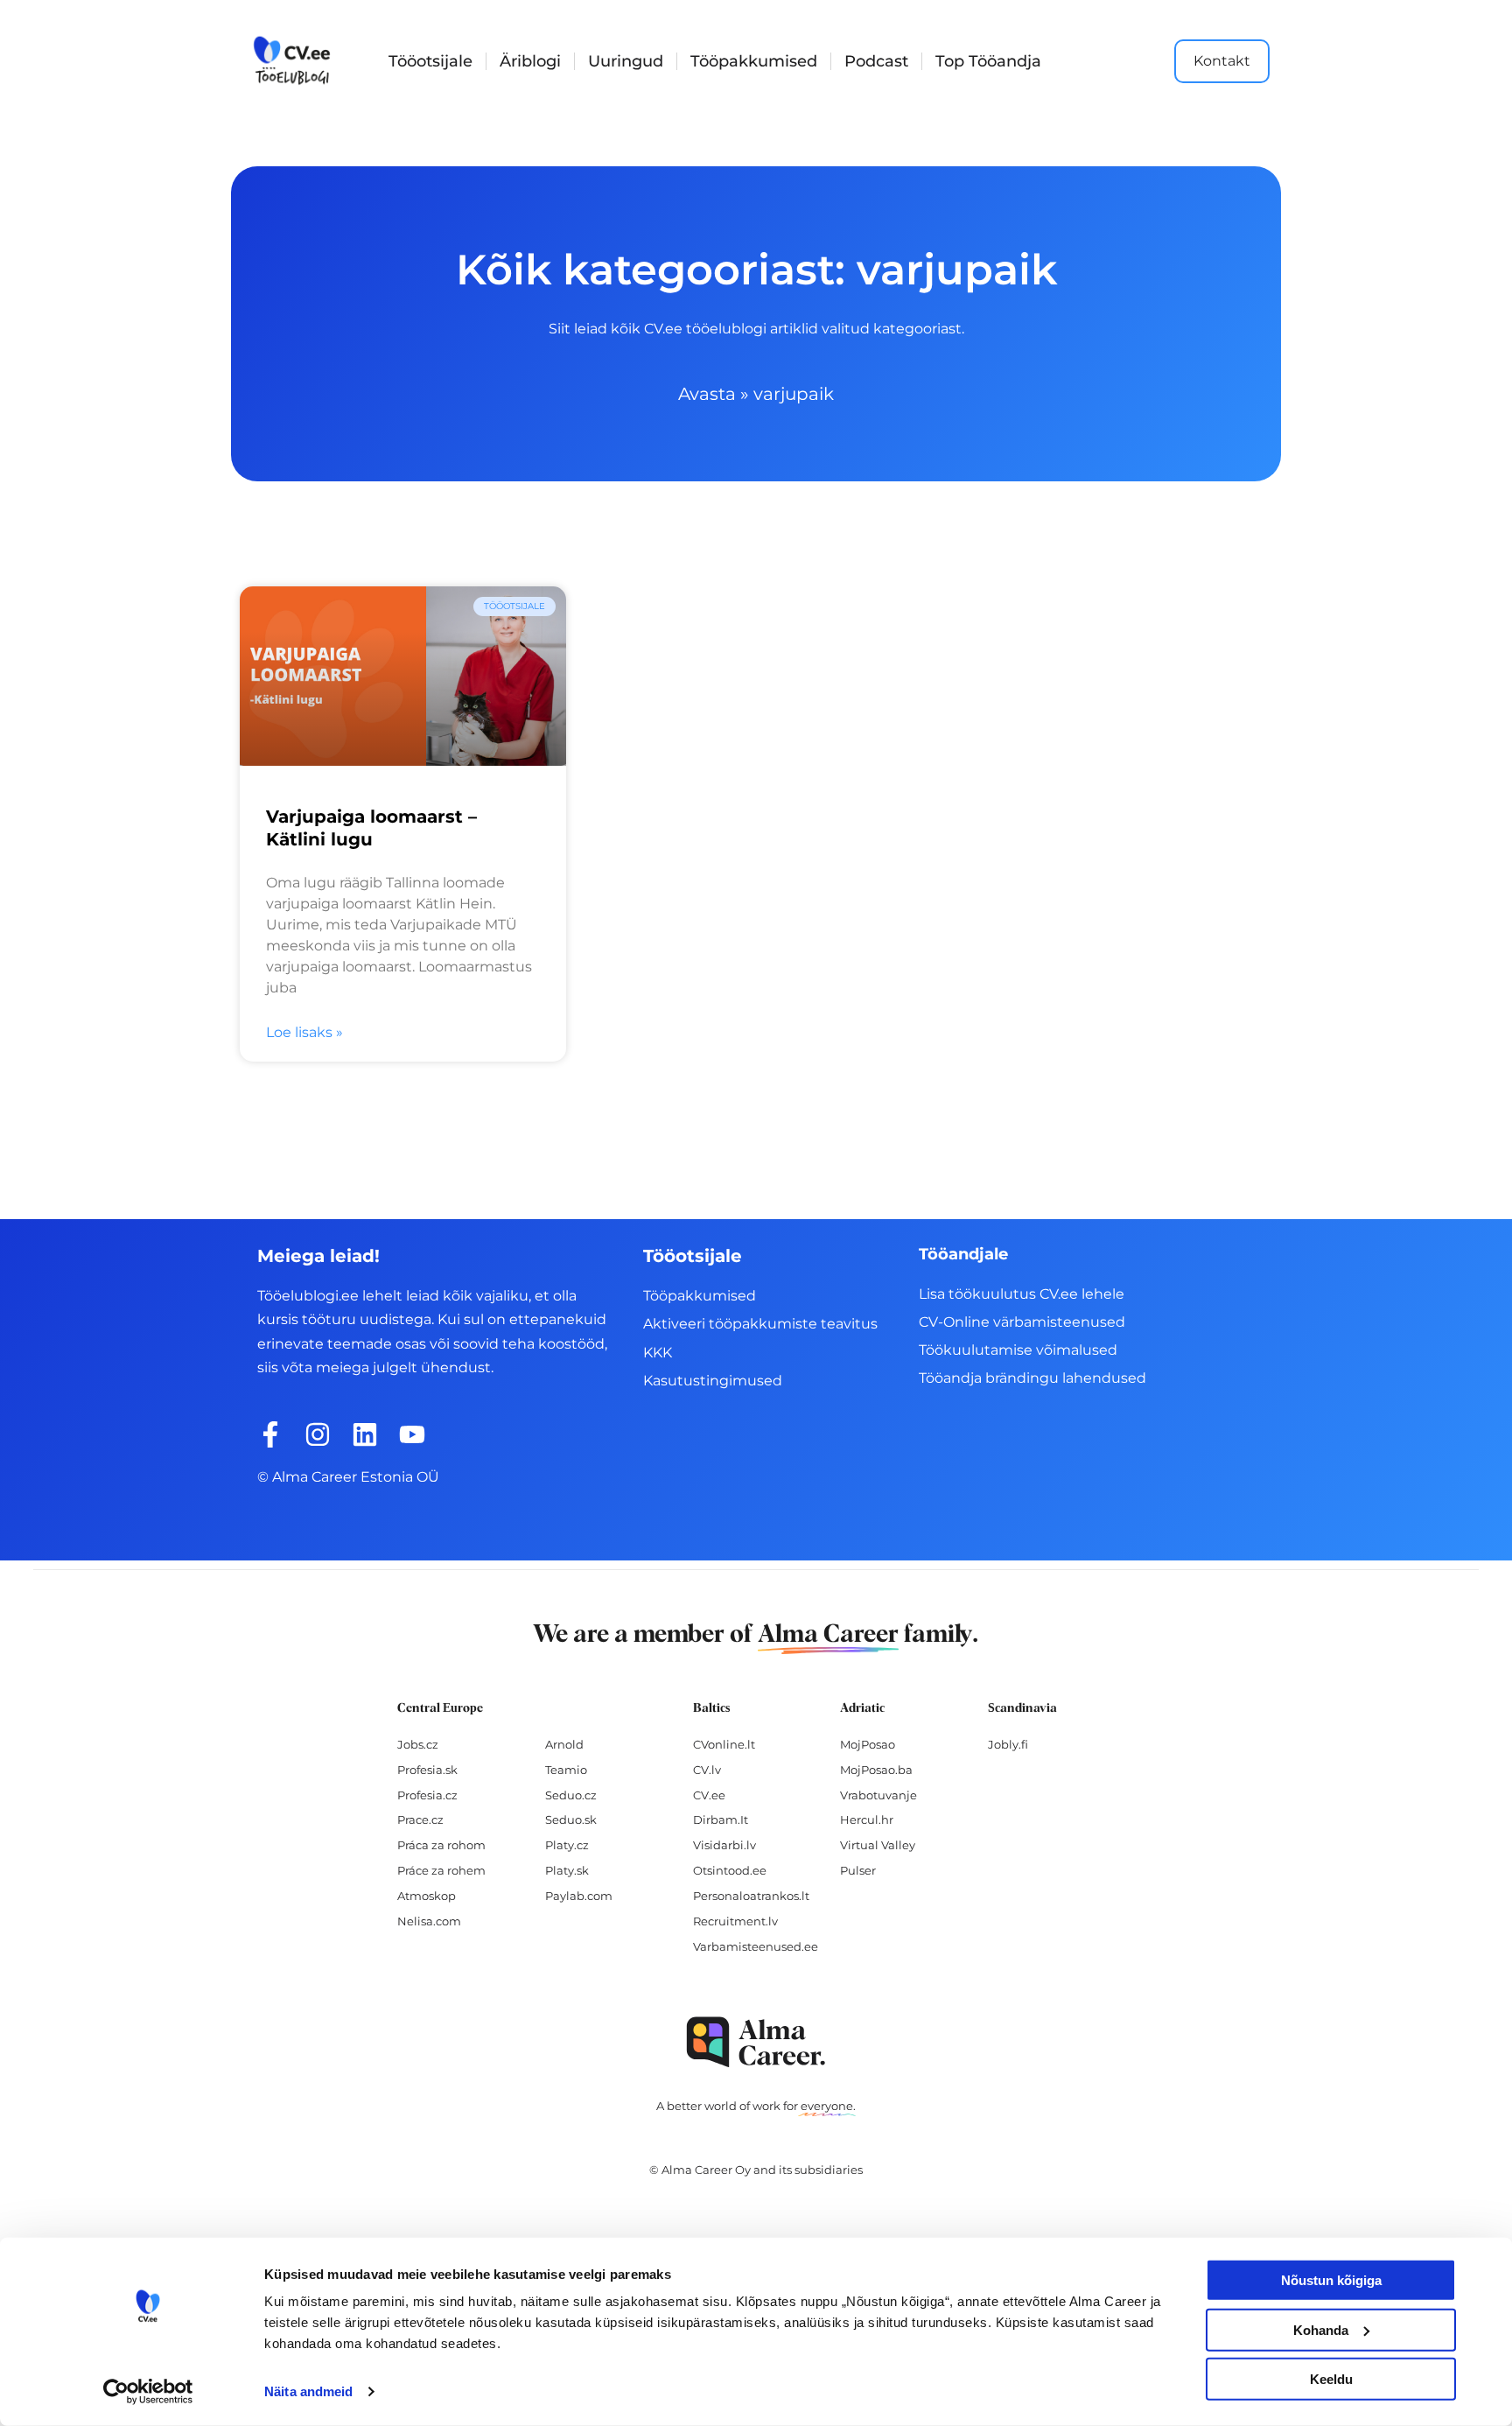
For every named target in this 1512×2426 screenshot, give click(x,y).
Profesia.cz (427, 1795)
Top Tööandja (988, 61)
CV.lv (707, 1770)
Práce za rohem (441, 1870)
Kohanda (1321, 2329)
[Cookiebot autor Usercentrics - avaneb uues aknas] (148, 2392)
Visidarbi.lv (724, 1845)
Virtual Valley (878, 1845)
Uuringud (626, 61)
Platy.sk (567, 1870)
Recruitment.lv (735, 1921)
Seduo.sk (571, 1819)
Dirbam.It (721, 1819)
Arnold (564, 1744)
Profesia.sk (427, 1770)
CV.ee (709, 1795)
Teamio (566, 1770)
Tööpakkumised (754, 61)
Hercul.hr (867, 1819)
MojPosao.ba (876, 1770)
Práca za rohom (441, 1845)
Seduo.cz (571, 1795)
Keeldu (1331, 2379)
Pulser (858, 1870)
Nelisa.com (429, 1921)
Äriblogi (530, 61)
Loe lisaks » (304, 1032)
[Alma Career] (756, 2042)
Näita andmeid (308, 2391)
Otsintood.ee (730, 1870)
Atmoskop (427, 1896)
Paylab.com (579, 1896)
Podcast (876, 61)
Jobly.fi (1008, 1744)
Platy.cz (567, 1845)
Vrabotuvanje (878, 1795)
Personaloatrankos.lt (751, 1896)
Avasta (707, 394)
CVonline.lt (724, 1744)
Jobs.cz (418, 1744)
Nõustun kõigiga (1331, 2280)
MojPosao (868, 1744)
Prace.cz (420, 1819)
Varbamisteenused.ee (756, 1946)
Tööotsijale (430, 61)
